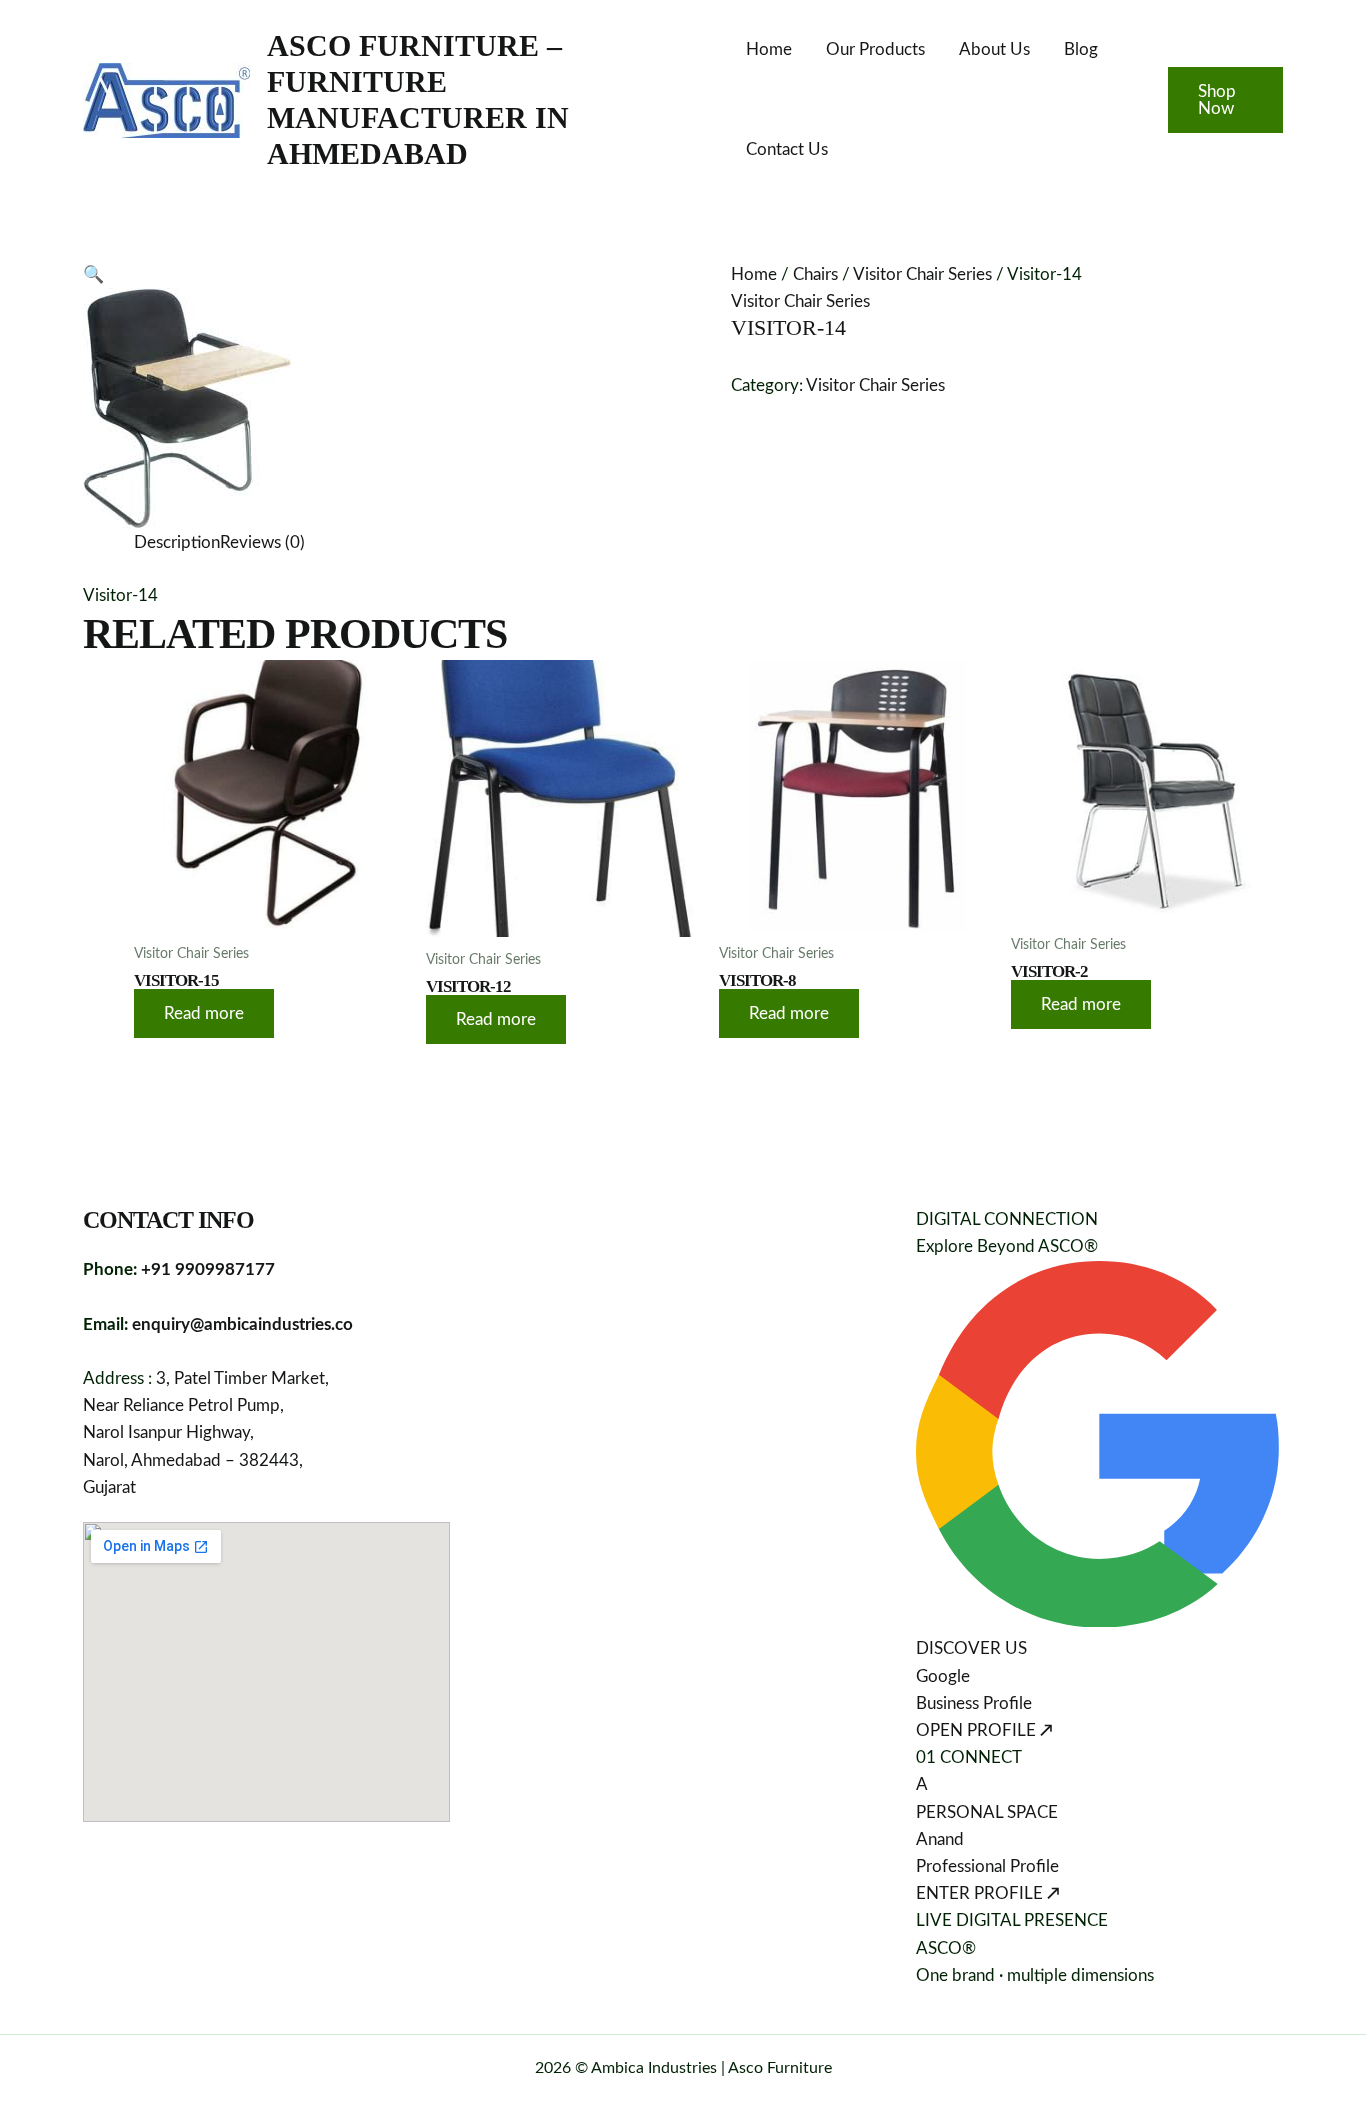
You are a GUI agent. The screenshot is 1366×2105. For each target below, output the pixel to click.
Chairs (815, 274)
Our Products (875, 49)
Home (769, 49)
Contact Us (787, 149)
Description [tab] (177, 542)
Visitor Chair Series (922, 274)
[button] (1225, 100)
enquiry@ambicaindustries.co (242, 1324)
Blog (1081, 49)
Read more (204, 1013)
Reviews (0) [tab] (262, 542)
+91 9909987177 (208, 1269)
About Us (994, 49)
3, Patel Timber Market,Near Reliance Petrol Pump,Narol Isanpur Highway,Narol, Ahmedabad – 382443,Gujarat (206, 1433)
